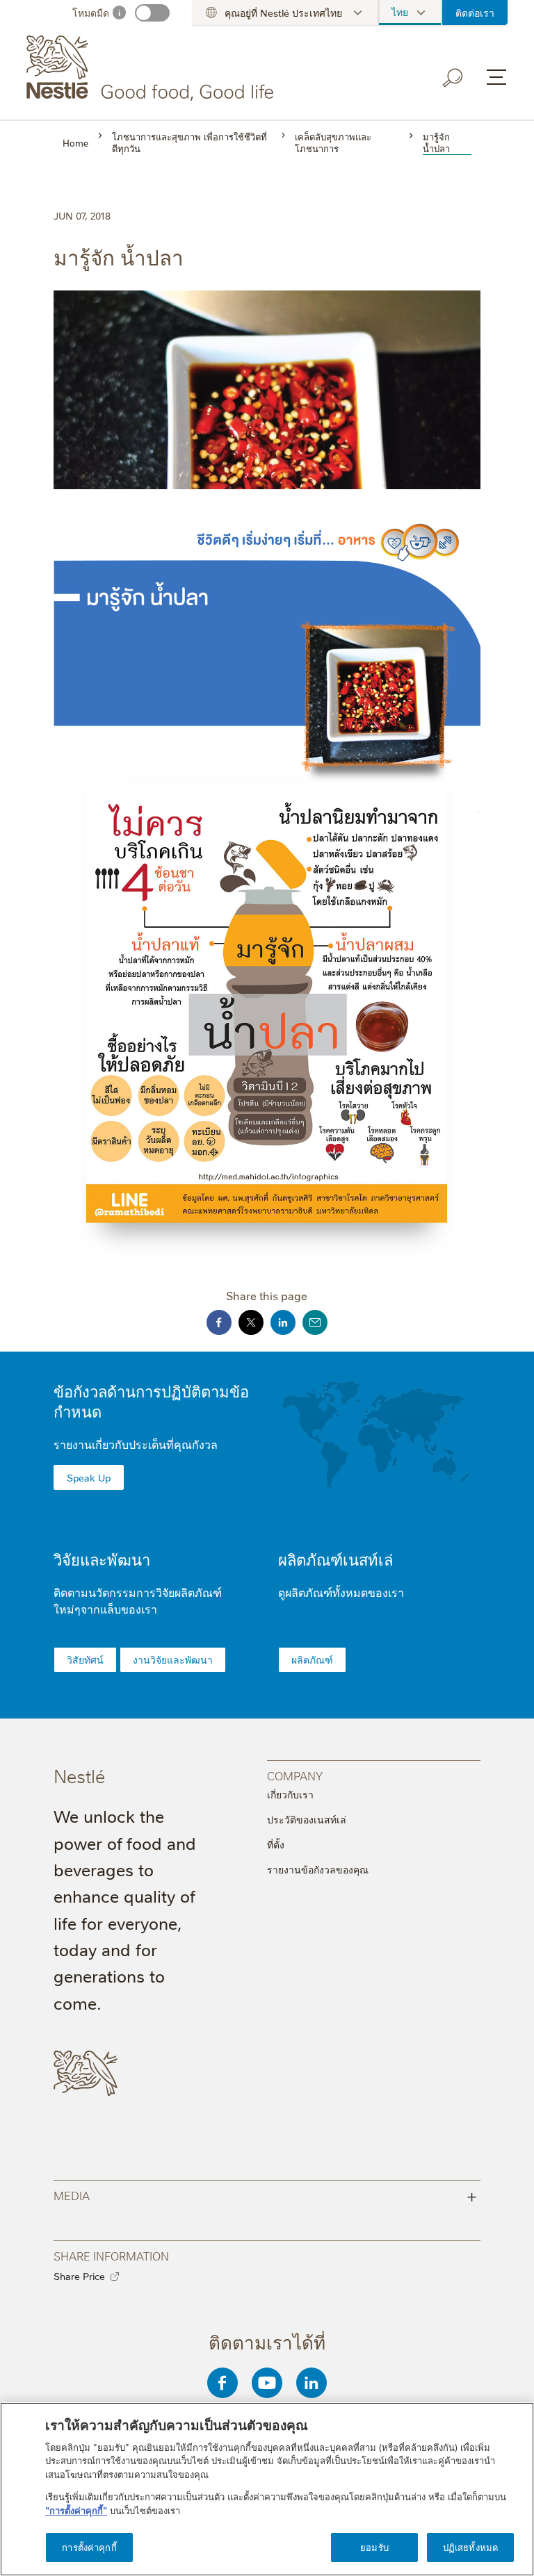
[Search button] (453, 78)
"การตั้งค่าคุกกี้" (76, 2510)
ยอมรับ (374, 2547)
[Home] (153, 68)
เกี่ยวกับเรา (290, 1794)
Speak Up (89, 1477)
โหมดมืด (91, 13)
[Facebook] (222, 2383)
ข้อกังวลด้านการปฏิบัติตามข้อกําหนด (151, 1401)
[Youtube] (267, 2383)
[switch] (152, 13)
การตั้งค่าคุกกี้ (89, 2547)
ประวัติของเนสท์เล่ (307, 1819)
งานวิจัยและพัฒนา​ (173, 1659)
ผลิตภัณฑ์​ (312, 1659)
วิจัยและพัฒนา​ (102, 1559)
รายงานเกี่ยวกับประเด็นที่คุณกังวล (136, 1444)
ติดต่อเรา (475, 13)
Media (266, 2195)
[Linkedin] (311, 2383)
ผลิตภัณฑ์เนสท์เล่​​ (335, 1559)
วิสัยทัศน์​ (85, 1659)
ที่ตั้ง (276, 1844)
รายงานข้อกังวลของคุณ (318, 1869)
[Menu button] (496, 77)
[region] (267, 2489)
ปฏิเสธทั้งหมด (470, 2547)
